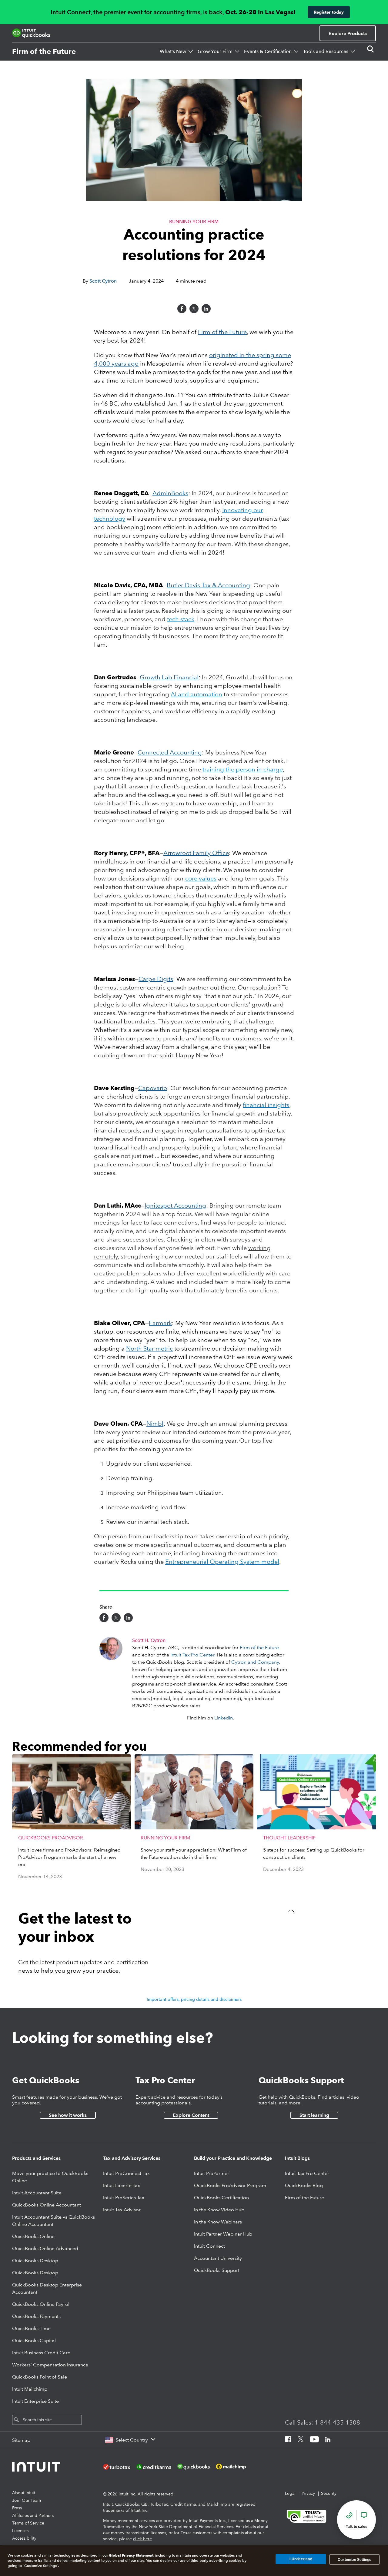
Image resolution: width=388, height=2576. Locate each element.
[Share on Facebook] (182, 309)
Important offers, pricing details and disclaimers (194, 1999)
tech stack (181, 619)
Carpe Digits (156, 979)
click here (142, 2539)
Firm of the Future (222, 332)
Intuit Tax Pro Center (192, 1655)
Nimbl (155, 1424)
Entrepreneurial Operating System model (222, 1562)
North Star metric (149, 1348)
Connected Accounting (170, 752)
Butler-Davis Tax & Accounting (208, 585)
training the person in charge (243, 769)
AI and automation (196, 694)
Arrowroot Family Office (196, 853)
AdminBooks (170, 493)
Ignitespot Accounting (175, 1205)
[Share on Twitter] (194, 309)
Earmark (160, 1323)
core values (201, 878)
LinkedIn (224, 1718)
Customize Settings (355, 2559)
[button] (72, 1820)
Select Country (132, 2440)
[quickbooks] (31, 33)
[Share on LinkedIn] (206, 309)
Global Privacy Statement (131, 2555)
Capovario (153, 1088)
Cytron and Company (255, 1662)
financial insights (266, 1105)
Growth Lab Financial (169, 677)
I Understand (301, 2559)
